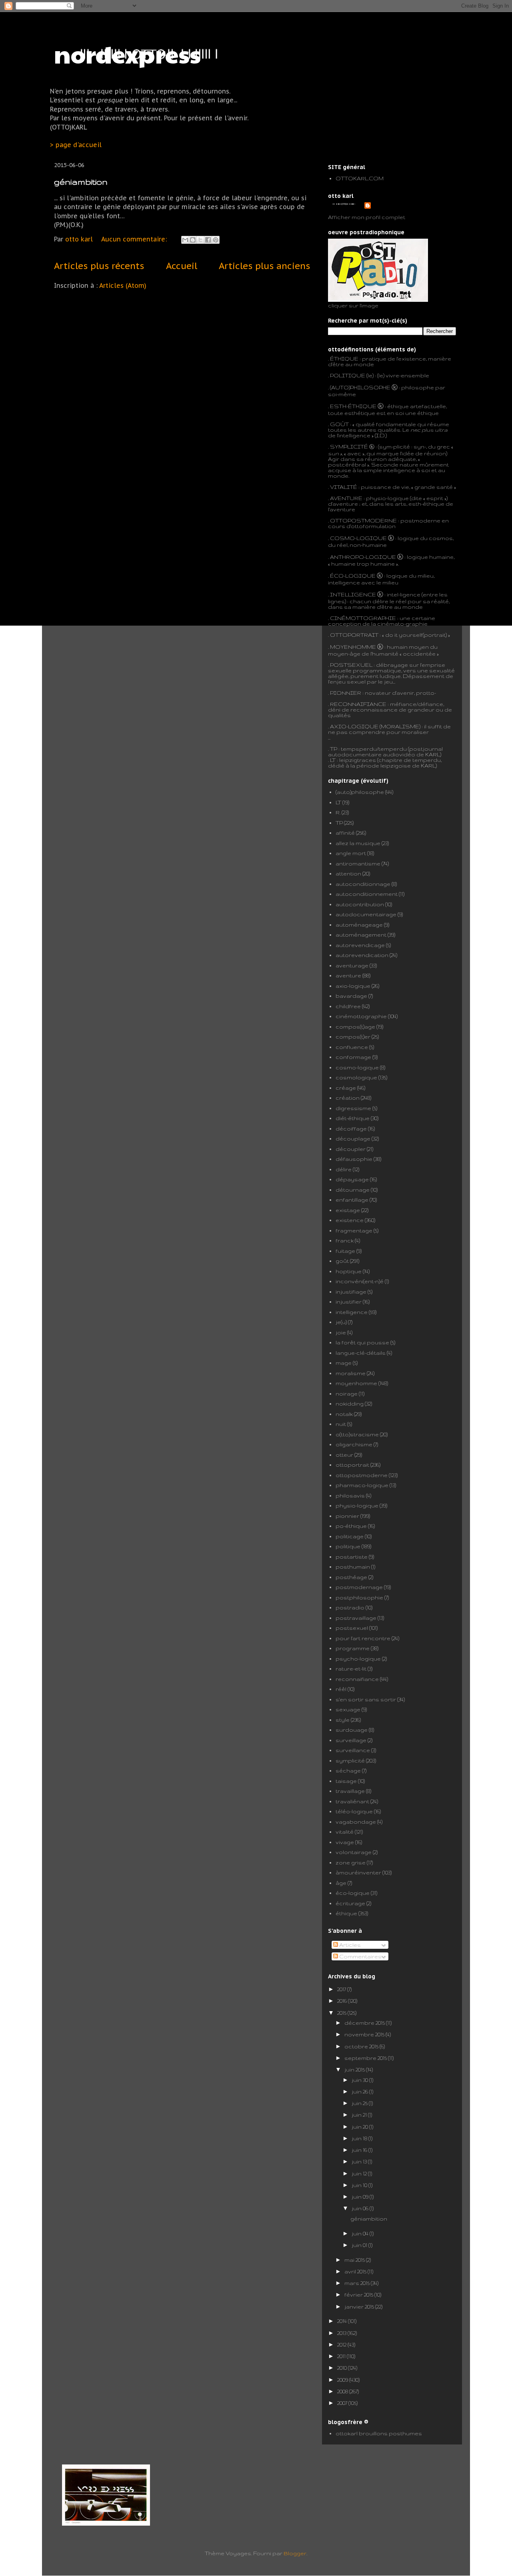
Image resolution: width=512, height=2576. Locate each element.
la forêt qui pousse (362, 1342)
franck (345, 1240)
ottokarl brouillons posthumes (379, 2433)
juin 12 (360, 2173)
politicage (350, 1536)
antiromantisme (358, 863)
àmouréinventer (358, 1872)
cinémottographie (361, 1016)
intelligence (352, 1312)
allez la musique (358, 843)
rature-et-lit (351, 1669)
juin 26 (360, 2092)
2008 (343, 2391)
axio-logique (353, 986)
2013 (342, 2333)
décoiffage (351, 1128)
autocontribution (360, 904)
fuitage (345, 1251)
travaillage (350, 1791)
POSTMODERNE (372, 520)
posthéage (351, 1577)
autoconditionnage (363, 884)
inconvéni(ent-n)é (360, 1281)
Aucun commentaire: (135, 239)
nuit (341, 1424)
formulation (379, 526)
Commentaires (360, 1956)
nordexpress (127, 54)
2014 (343, 2321)
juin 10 (360, 2185)
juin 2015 (355, 2070)
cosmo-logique (357, 1067)
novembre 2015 (365, 2034)
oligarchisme (354, 1444)
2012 (342, 2345)
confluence (352, 1047)
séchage (348, 1771)
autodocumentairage (366, 914)
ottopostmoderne (362, 1475)
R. (338, 812)
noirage (347, 1394)
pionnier (347, 1516)
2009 (343, 2380)
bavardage (351, 996)
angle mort (351, 853)
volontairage (354, 1852)
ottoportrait (352, 1465)
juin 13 (360, 2161)
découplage (353, 1138)
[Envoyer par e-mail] (185, 240)
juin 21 (360, 2115)
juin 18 (360, 2138)
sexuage (348, 1709)
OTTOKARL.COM (360, 178)
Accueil (182, 266)
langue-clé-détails (361, 1353)
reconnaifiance (357, 1679)
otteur (344, 1455)
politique (348, 1546)
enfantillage (352, 1200)
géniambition (81, 182)
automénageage (359, 925)
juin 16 (360, 2150)
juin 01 (360, 2245)
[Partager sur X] (200, 240)
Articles (349, 1945)
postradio (350, 1607)
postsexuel (352, 1628)
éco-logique (353, 1893)
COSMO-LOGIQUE (358, 538)
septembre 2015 (366, 2058)
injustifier (349, 1302)
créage (346, 1088)
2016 (343, 2001)
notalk (344, 1414)
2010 (343, 2368)
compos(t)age (355, 1027)
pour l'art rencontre (363, 1638)
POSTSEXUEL (351, 665)
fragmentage (354, 1230)
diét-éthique (353, 1118)
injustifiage (351, 1292)
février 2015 (359, 2295)
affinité (345, 833)
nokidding (350, 1404)
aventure (348, 975)
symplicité (350, 1761)
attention (348, 873)
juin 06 (361, 2208)
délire (344, 1169)
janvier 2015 (360, 2307)
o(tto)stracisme (357, 1434)
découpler (351, 1149)
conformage (353, 1057)
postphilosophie (359, 1597)
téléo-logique (354, 1811)
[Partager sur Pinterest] (216, 240)
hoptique (349, 1271)
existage (348, 1210)
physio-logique (357, 1505)
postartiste (352, 1557)
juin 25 (360, 2103)
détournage (353, 1190)
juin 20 (360, 2127)
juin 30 (360, 2080)
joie (341, 1332)
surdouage (352, 1730)
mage (344, 1363)
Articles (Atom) (123, 285)
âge (341, 1883)
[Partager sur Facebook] (208, 240)
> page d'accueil (76, 145)
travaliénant (352, 1801)
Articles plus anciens (264, 266)
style (343, 1720)
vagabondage (356, 1822)
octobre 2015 (362, 2046)
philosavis (350, 1495)
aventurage (352, 965)
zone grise (351, 1862)
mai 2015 (355, 2260)
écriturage (350, 1903)
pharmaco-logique (362, 1485)
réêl (341, 1689)
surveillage (351, 1740)
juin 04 (361, 2233)
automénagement (361, 935)
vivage (345, 1842)
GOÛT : (341, 424)
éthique (346, 1913)
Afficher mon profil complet (367, 217)
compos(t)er (353, 1037)
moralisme (351, 1373)
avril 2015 (356, 2271)
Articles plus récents (99, 266)
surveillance (353, 1750)
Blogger (295, 2553)
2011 (342, 2356)
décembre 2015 (365, 2023)
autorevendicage (360, 945)
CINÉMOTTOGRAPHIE (363, 618)
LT (338, 802)
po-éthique (351, 1526)
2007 (343, 2403)
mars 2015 (358, 2283)
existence (350, 1220)
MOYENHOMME (353, 647)
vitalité (345, 1832)
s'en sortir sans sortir (366, 1699)
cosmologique (356, 1077)
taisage (346, 1781)
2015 (342, 2013)
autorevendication (362, 955)
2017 (342, 1989)
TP (334, 749)
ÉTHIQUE (344, 359)
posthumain (353, 1567)
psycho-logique (358, 1659)
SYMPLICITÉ (350, 447)
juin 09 (361, 2197)
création (348, 1098)
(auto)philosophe (360, 792)
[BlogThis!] (193, 240)
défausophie (354, 1159)
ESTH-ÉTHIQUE (353, 406)
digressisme (353, 1108)
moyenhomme (356, 1383)
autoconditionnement (367, 894)
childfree (348, 1006)
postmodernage (359, 1587)
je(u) (341, 1322)
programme (353, 1648)
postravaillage (356, 1618)
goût (342, 1261)
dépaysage (352, 1179)
